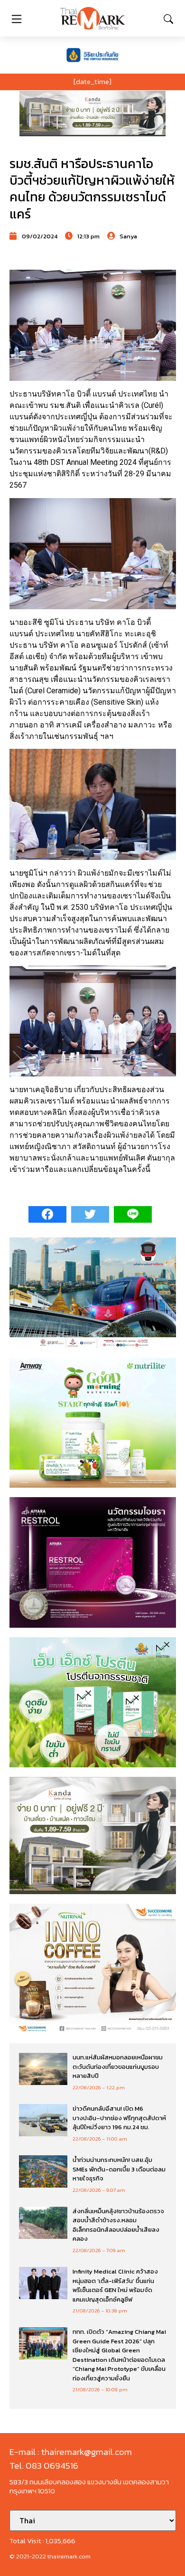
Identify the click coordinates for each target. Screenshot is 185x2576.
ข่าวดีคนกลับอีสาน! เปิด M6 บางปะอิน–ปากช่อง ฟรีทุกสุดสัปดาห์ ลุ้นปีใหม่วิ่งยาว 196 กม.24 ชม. (119, 2118)
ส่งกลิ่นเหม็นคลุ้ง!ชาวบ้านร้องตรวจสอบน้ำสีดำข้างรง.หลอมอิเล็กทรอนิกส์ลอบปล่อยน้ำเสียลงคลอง (118, 2225)
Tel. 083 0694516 (44, 2466)
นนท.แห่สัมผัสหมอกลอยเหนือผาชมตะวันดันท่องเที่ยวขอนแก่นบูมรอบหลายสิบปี (118, 2066)
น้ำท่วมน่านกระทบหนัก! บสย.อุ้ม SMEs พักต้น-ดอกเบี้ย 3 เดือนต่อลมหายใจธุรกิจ (119, 2169)
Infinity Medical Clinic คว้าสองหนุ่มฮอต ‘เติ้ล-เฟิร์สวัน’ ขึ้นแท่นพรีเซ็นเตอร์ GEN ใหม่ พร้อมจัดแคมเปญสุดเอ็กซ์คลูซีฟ (115, 2285)
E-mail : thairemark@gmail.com (71, 2452)
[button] (92, 113)
